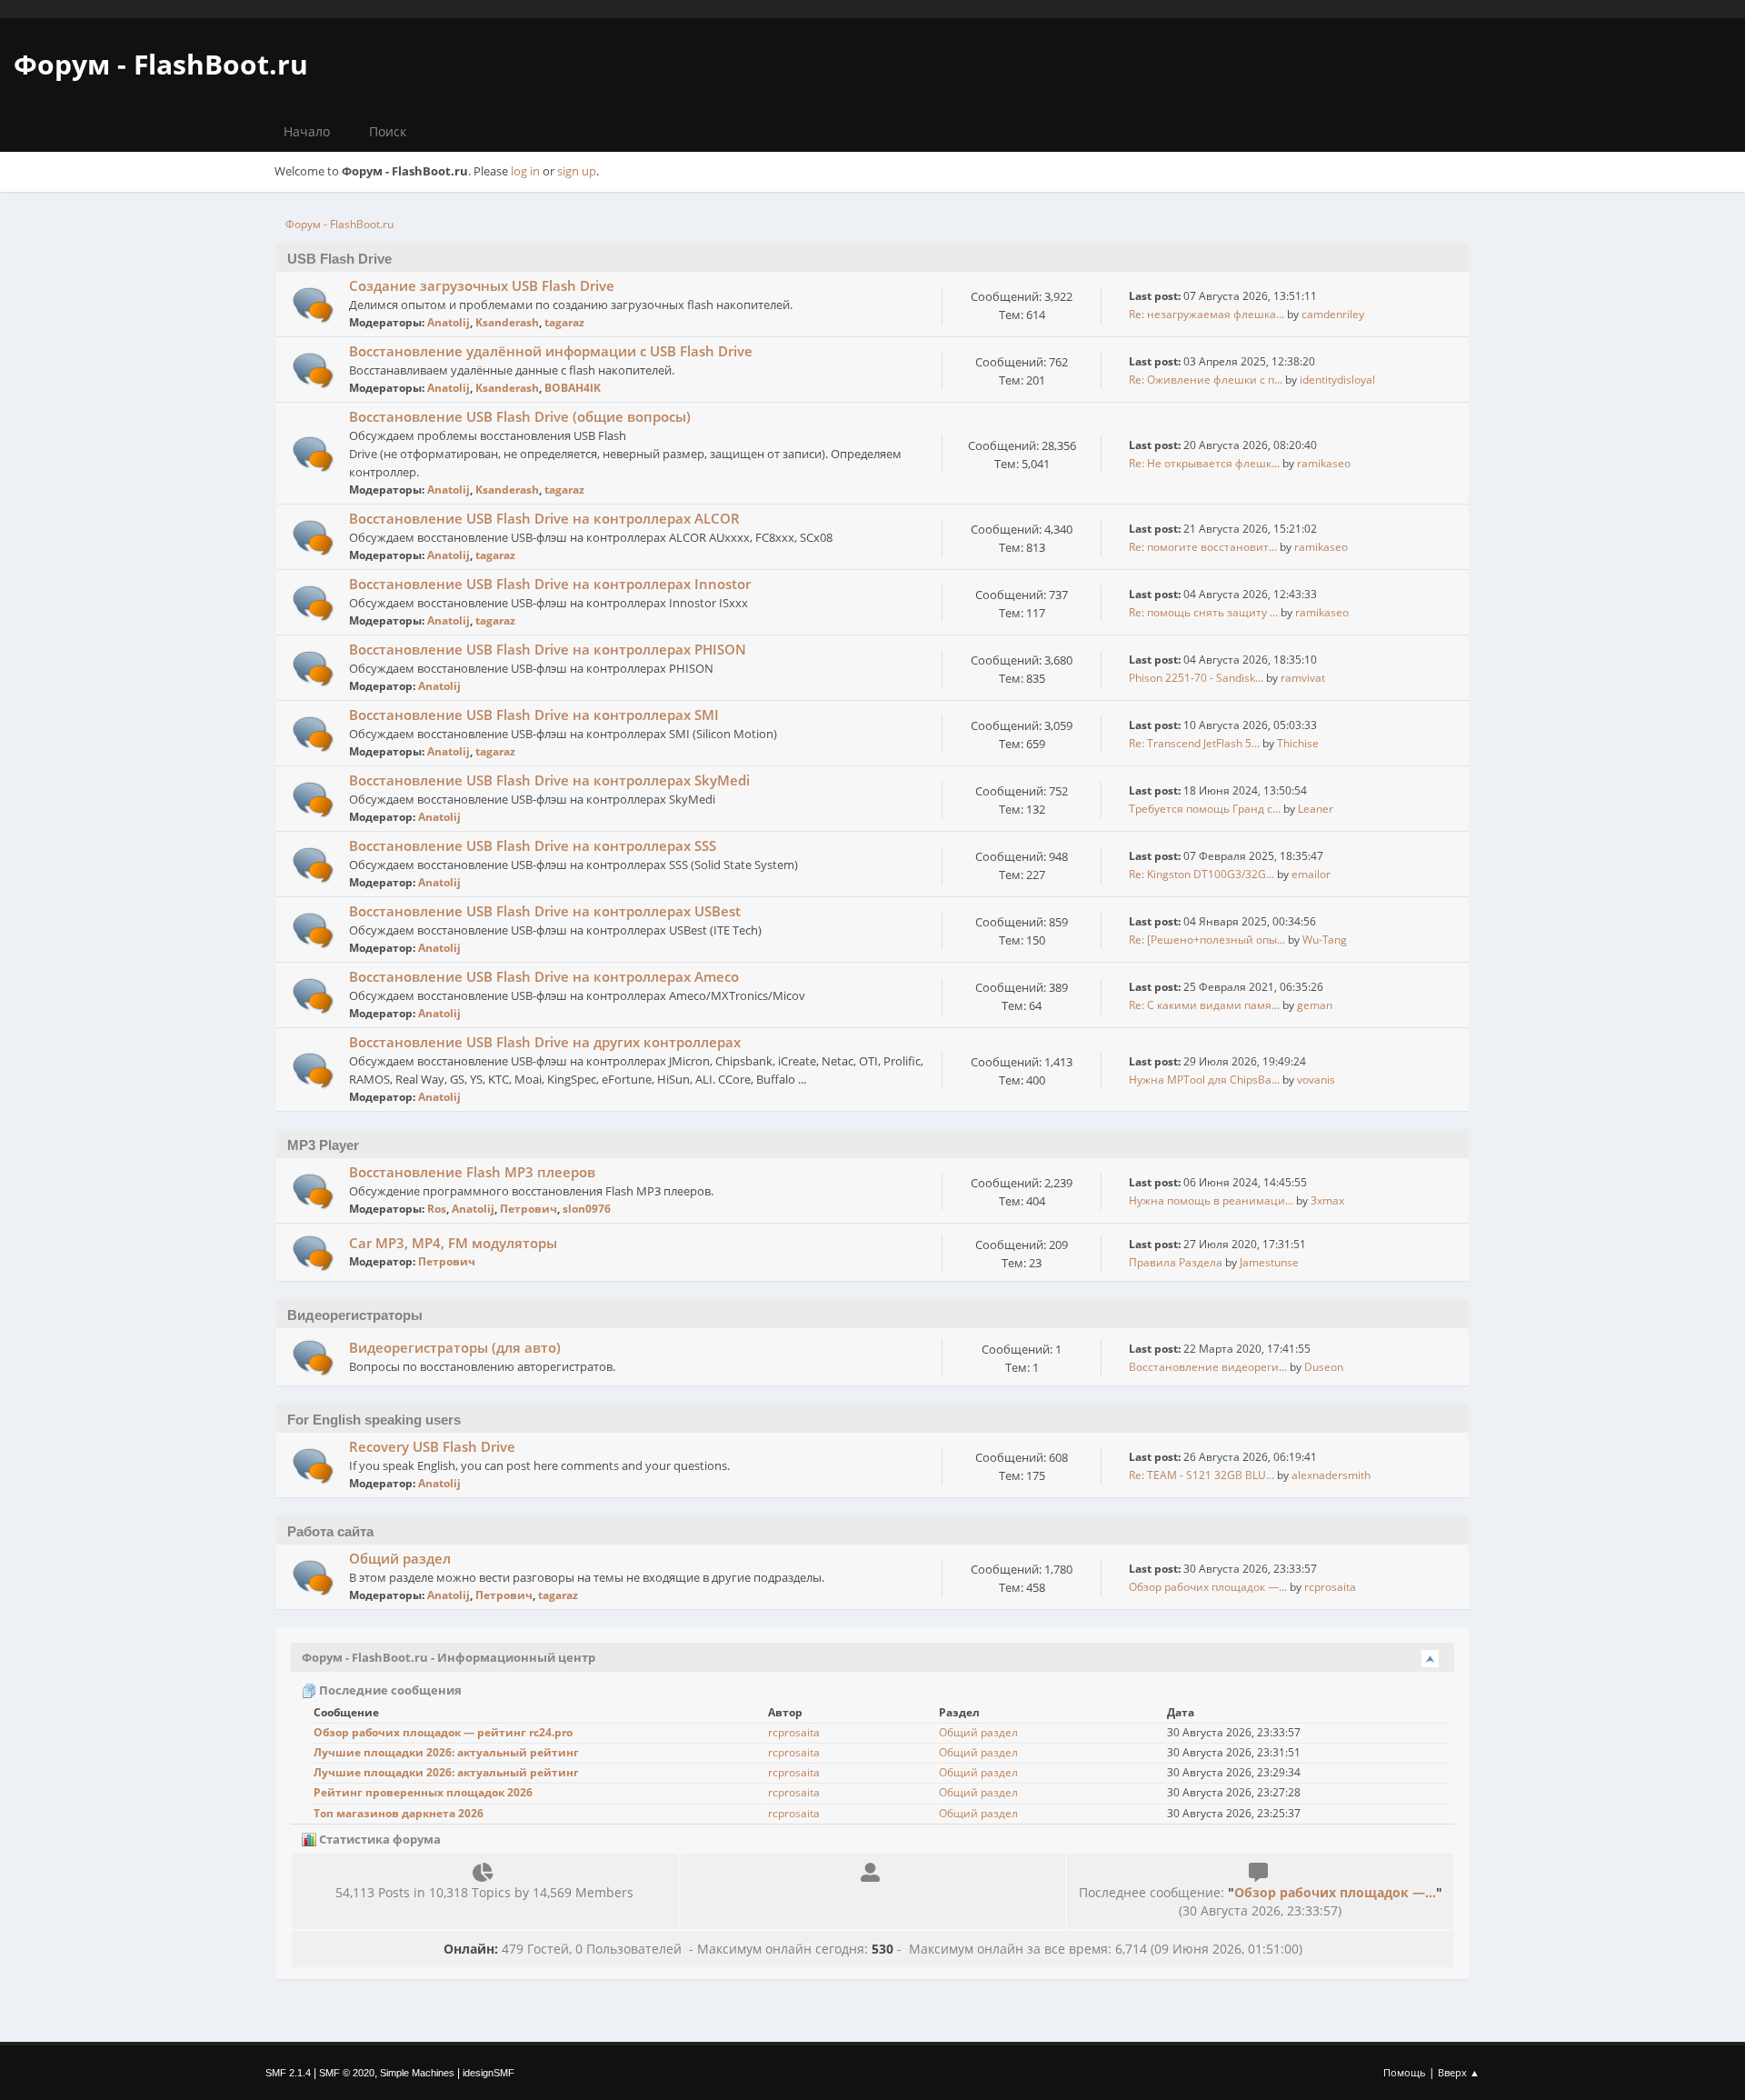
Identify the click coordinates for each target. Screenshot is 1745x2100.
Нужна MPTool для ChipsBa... (1204, 1080)
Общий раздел (400, 1558)
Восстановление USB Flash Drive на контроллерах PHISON (548, 649)
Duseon (1324, 1367)
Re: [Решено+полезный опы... (1207, 940)
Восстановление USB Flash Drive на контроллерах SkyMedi (549, 780)
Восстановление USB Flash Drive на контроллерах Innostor (550, 584)
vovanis (1316, 1080)
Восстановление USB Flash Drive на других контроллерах (545, 1042)
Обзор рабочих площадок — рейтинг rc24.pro (443, 1732)
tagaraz (564, 322)
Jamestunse (1269, 1262)
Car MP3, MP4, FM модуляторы (453, 1243)
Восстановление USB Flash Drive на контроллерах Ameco (544, 976)
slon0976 (587, 1209)
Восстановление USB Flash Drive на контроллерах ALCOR (544, 518)
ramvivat (1303, 678)
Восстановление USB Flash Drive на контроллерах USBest (545, 911)
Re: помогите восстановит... (1203, 547)
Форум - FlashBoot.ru (161, 64)
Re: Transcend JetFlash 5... (1194, 743)
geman (1315, 1005)
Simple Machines (417, 2073)
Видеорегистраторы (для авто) (455, 1347)
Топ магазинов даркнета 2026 (399, 1813)
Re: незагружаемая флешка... (1207, 314)
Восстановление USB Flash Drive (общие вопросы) (520, 416)
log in (525, 171)
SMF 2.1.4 (288, 2073)
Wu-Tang (1325, 940)
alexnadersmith (1331, 1475)
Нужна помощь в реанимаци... (1211, 1200)
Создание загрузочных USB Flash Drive (482, 285)
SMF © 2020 (347, 2073)
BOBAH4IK (573, 388)
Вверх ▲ (1459, 2072)
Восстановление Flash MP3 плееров (472, 1172)
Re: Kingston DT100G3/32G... (1202, 874)
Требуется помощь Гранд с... (1205, 809)
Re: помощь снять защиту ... (1203, 612)
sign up (577, 171)
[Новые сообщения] (313, 305)
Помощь (1405, 2072)
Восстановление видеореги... (1208, 1367)
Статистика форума (379, 1839)
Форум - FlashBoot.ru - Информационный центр (449, 1657)
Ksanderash (507, 322)
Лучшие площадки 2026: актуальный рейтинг (446, 1752)
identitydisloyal (1337, 380)
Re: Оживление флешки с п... (1206, 380)
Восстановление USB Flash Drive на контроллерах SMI (534, 715)
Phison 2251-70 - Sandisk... (1196, 678)
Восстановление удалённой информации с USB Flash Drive (551, 351)
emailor (1311, 874)
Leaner (1316, 809)
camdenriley (1333, 314)
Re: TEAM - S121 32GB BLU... (1202, 1475)
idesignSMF (489, 2073)
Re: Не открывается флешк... (1204, 463)
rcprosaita (1330, 1587)
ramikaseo (1324, 463)
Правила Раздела (1176, 1262)
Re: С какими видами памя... (1204, 1005)
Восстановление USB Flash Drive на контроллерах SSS (533, 845)
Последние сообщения (389, 1690)
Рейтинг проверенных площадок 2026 (423, 1792)
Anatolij (449, 322)
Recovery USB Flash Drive (432, 1446)
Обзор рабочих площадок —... (1208, 1587)
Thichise (1298, 743)
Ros (437, 1209)
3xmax (1327, 1200)
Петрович (528, 1209)
